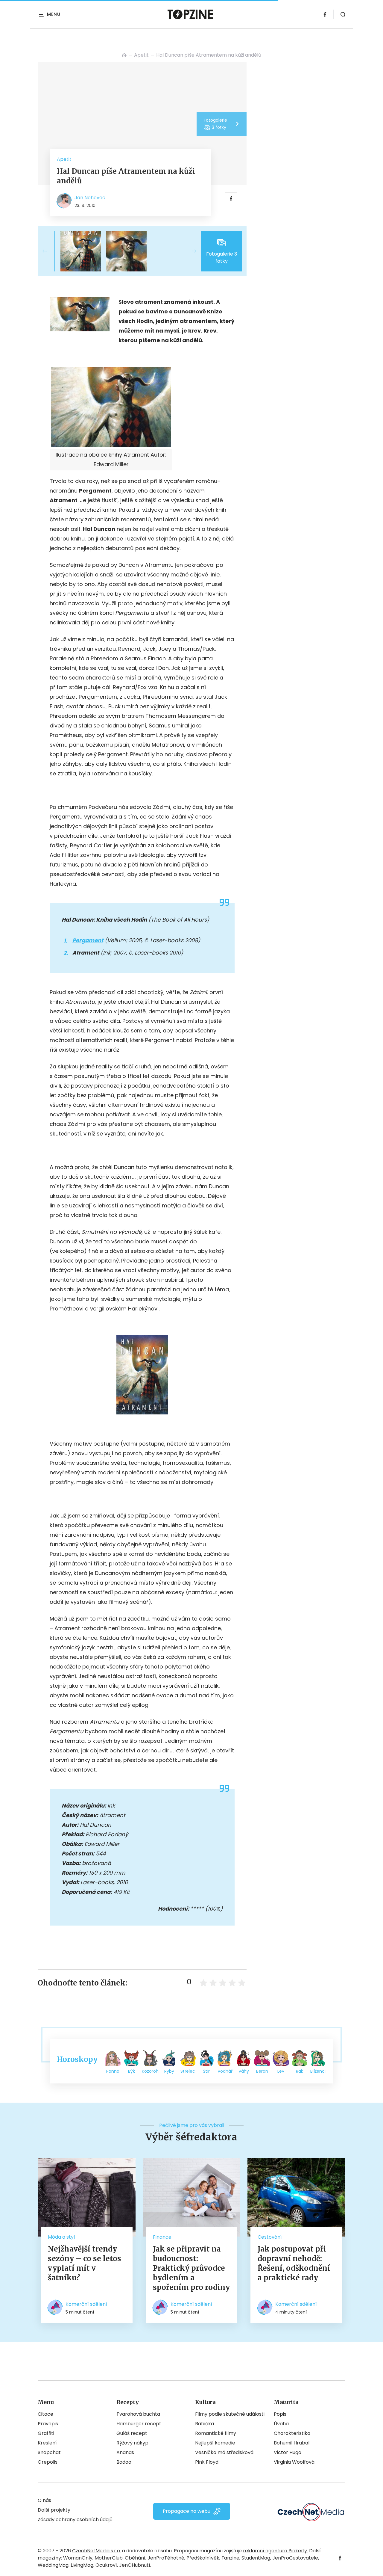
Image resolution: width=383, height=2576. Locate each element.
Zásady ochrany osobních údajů (75, 2520)
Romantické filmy (216, 2433)
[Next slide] (189, 251)
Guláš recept (132, 2433)
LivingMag (82, 2565)
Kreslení (47, 2443)
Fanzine (230, 2558)
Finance (162, 2237)
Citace (45, 2414)
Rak (300, 2071)
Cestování (270, 2237)
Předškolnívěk (203, 2558)
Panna (113, 2071)
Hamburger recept (139, 2424)
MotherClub (109, 2558)
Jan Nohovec (90, 198)
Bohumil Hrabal (292, 2443)
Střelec (188, 2071)
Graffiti (46, 2433)
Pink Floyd (207, 2462)
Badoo (124, 2462)
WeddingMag (53, 2565)
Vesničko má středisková (224, 2452)
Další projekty (54, 2510)
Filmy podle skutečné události (230, 2414)
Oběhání (135, 2558)
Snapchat (49, 2452)
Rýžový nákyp (132, 2443)
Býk (132, 2071)
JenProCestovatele (295, 2558)
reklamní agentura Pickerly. (275, 2551)
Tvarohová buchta (138, 2414)
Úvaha (281, 2424)
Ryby (169, 2071)
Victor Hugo (288, 2452)
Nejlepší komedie (215, 2443)
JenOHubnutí (135, 2565)
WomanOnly (78, 2558)
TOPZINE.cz (124, 55)
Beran (262, 2071)
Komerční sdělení (86, 2304)
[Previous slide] (50, 251)
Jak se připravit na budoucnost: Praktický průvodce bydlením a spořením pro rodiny (191, 2268)
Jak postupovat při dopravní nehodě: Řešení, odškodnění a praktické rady (294, 2263)
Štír (206, 2071)
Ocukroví (106, 2565)
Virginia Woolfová (294, 2462)
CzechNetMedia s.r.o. (96, 2551)
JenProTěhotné (166, 2558)
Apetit (141, 55)
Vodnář (225, 2071)
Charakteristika (292, 2433)
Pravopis (48, 2424)
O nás (44, 2500)
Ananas (125, 2452)
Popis (280, 2414)
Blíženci (318, 2071)
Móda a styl (61, 2237)
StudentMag (256, 2558)
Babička (205, 2424)
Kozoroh (150, 2071)
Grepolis (48, 2462)
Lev (281, 2071)
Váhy (244, 2071)
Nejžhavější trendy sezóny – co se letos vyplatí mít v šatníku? (85, 2263)
